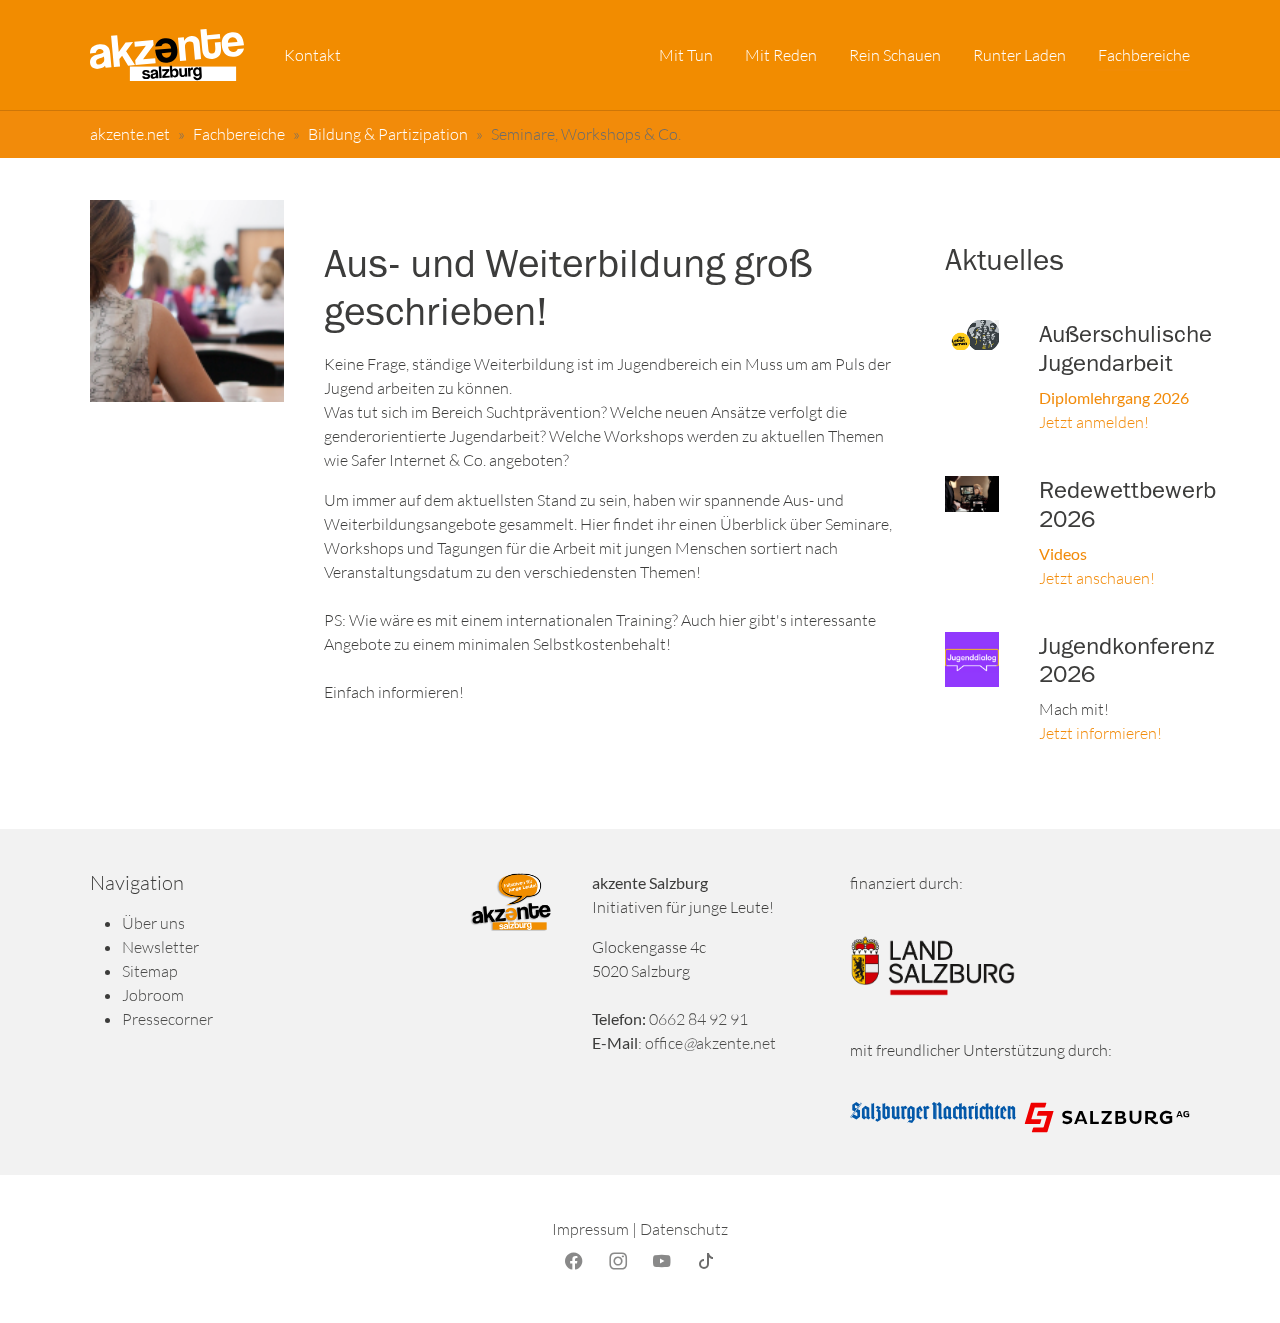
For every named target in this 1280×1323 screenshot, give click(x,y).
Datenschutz (684, 1229)
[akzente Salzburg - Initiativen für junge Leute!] (167, 55)
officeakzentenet (710, 1043)
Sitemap (150, 971)
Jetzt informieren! (1100, 733)
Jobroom (153, 995)
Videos (1064, 553)
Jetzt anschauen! (1097, 578)
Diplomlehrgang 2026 (1114, 397)
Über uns (153, 923)
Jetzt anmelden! (1094, 422)
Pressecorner (167, 1019)
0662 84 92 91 (698, 1019)
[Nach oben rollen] (1236, 1279)
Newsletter (160, 947)
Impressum (590, 1229)
